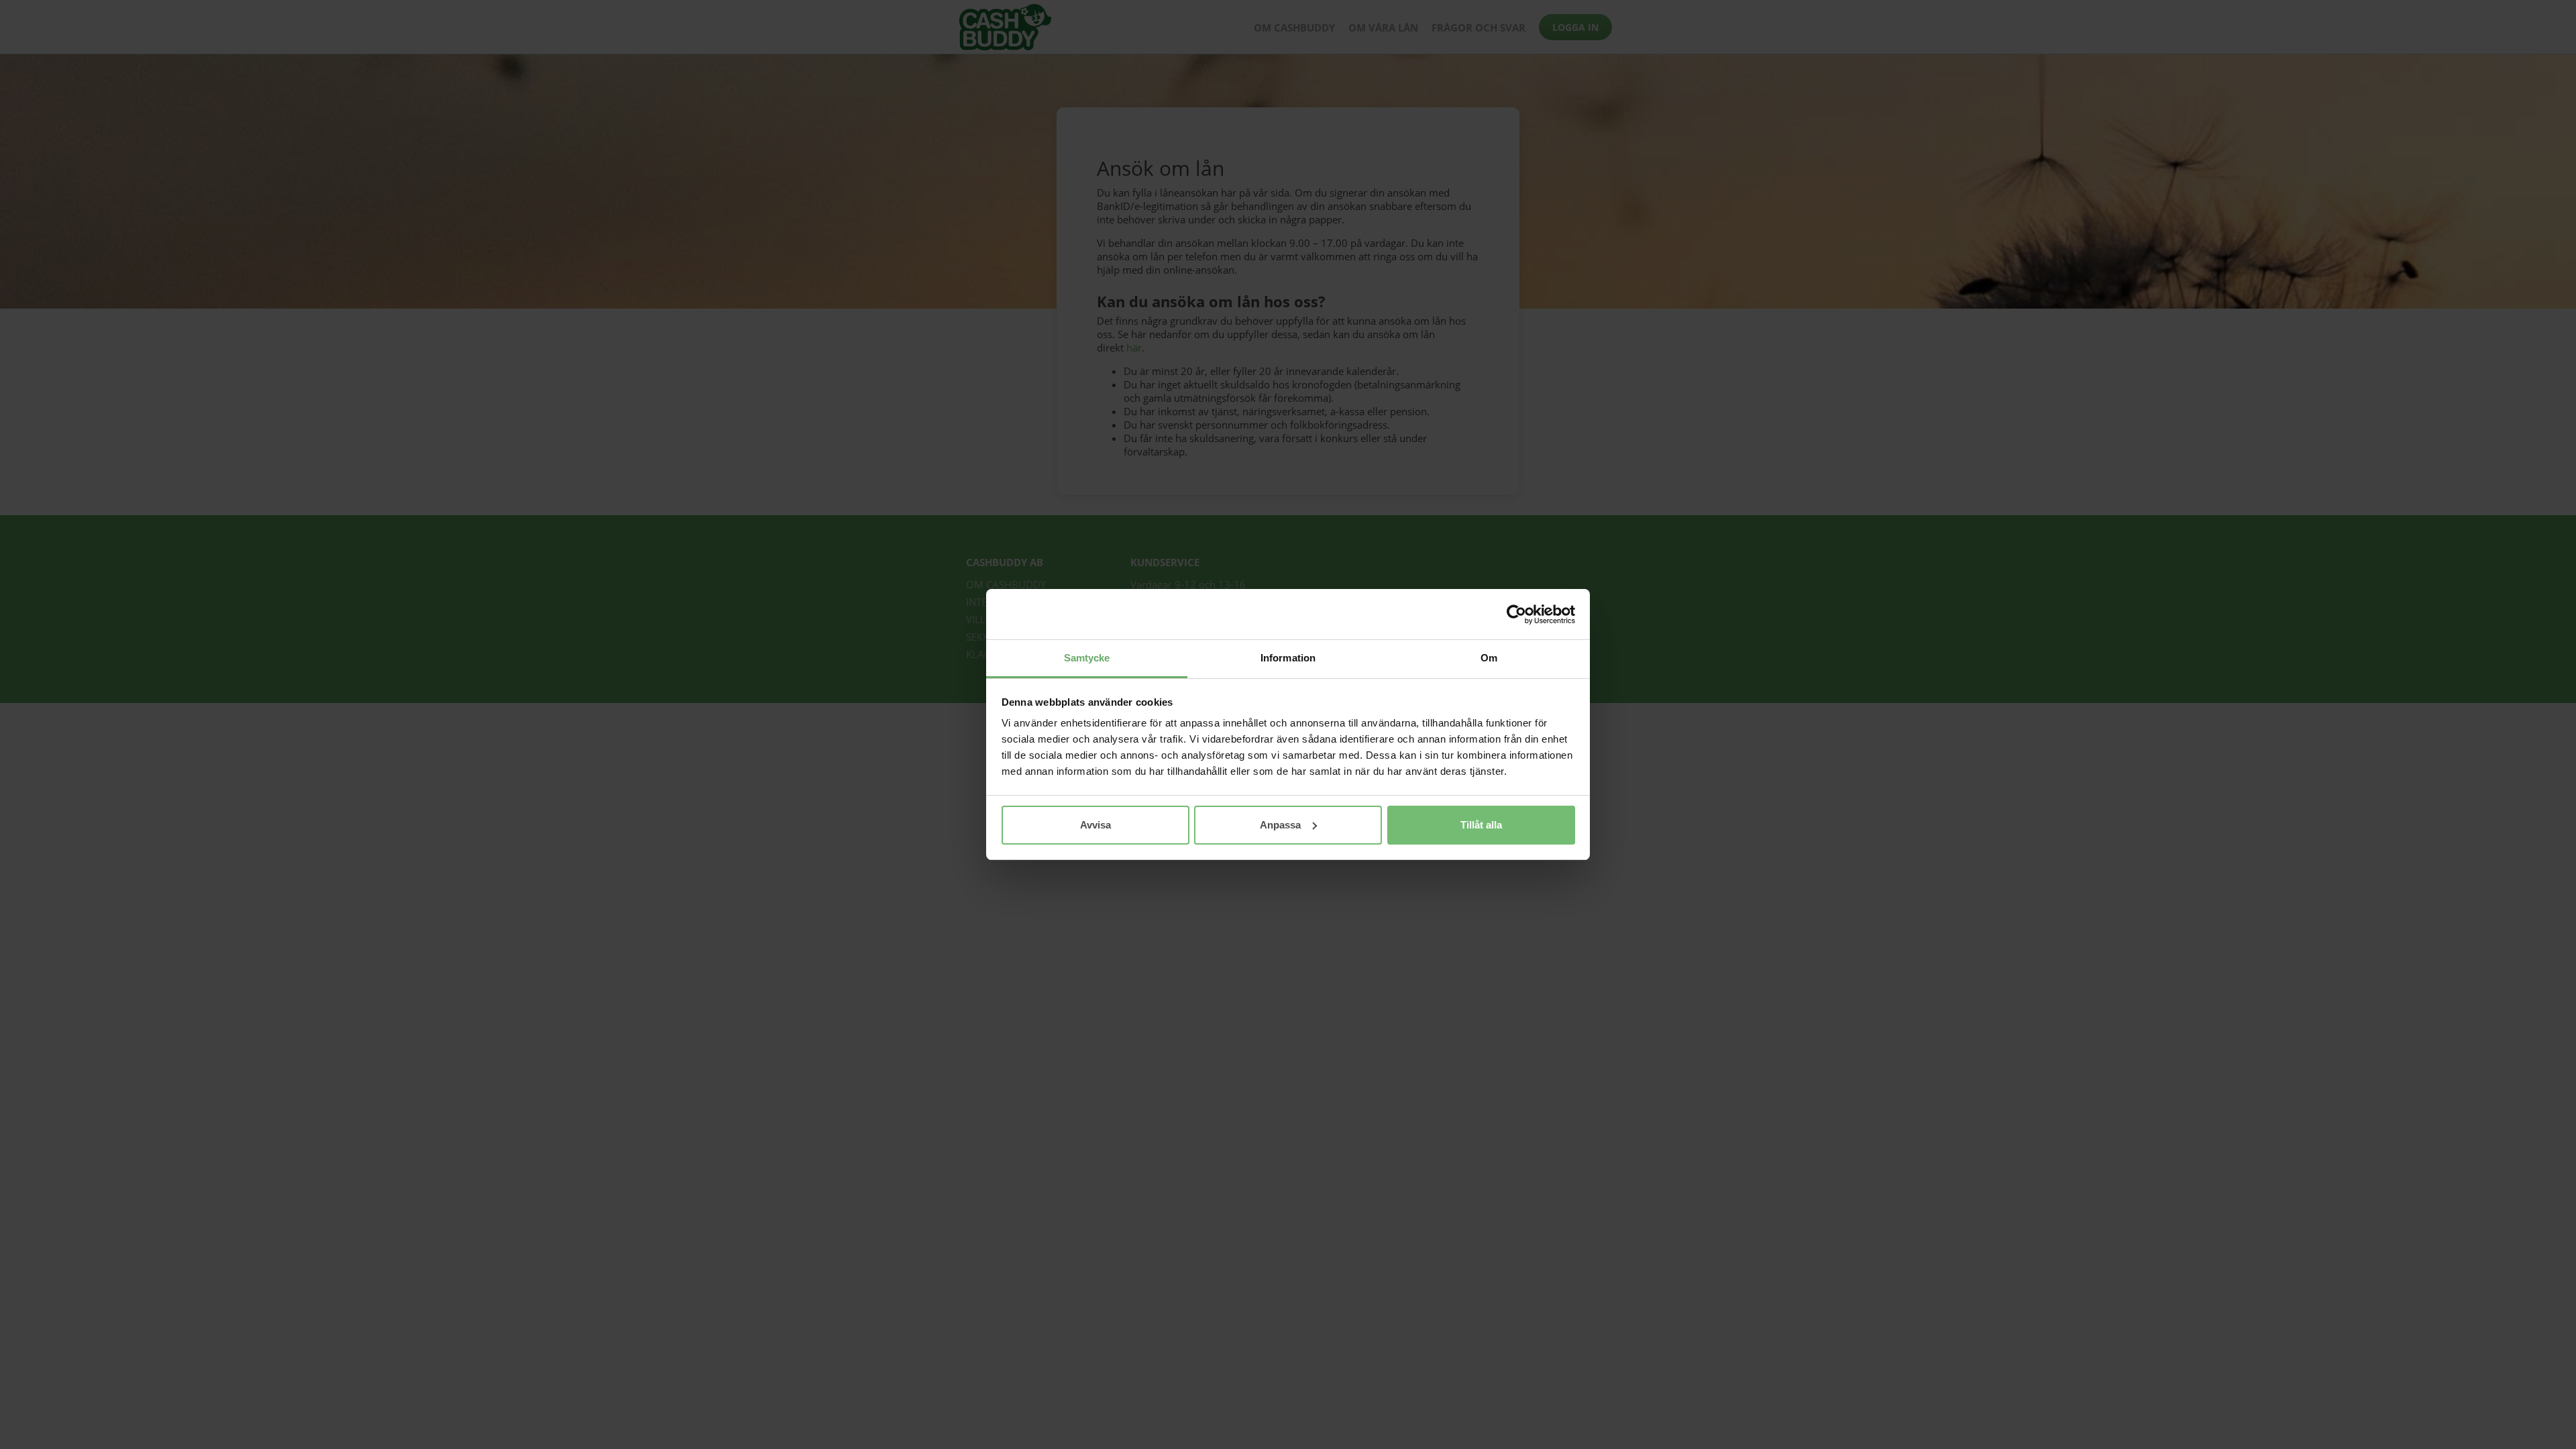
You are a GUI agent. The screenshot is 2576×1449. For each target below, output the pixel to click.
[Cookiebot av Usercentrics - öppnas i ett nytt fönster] (1516, 614)
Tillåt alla (1481, 825)
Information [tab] (1288, 658)
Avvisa (1095, 825)
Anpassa (1280, 825)
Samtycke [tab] (1087, 658)
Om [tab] (1489, 658)
